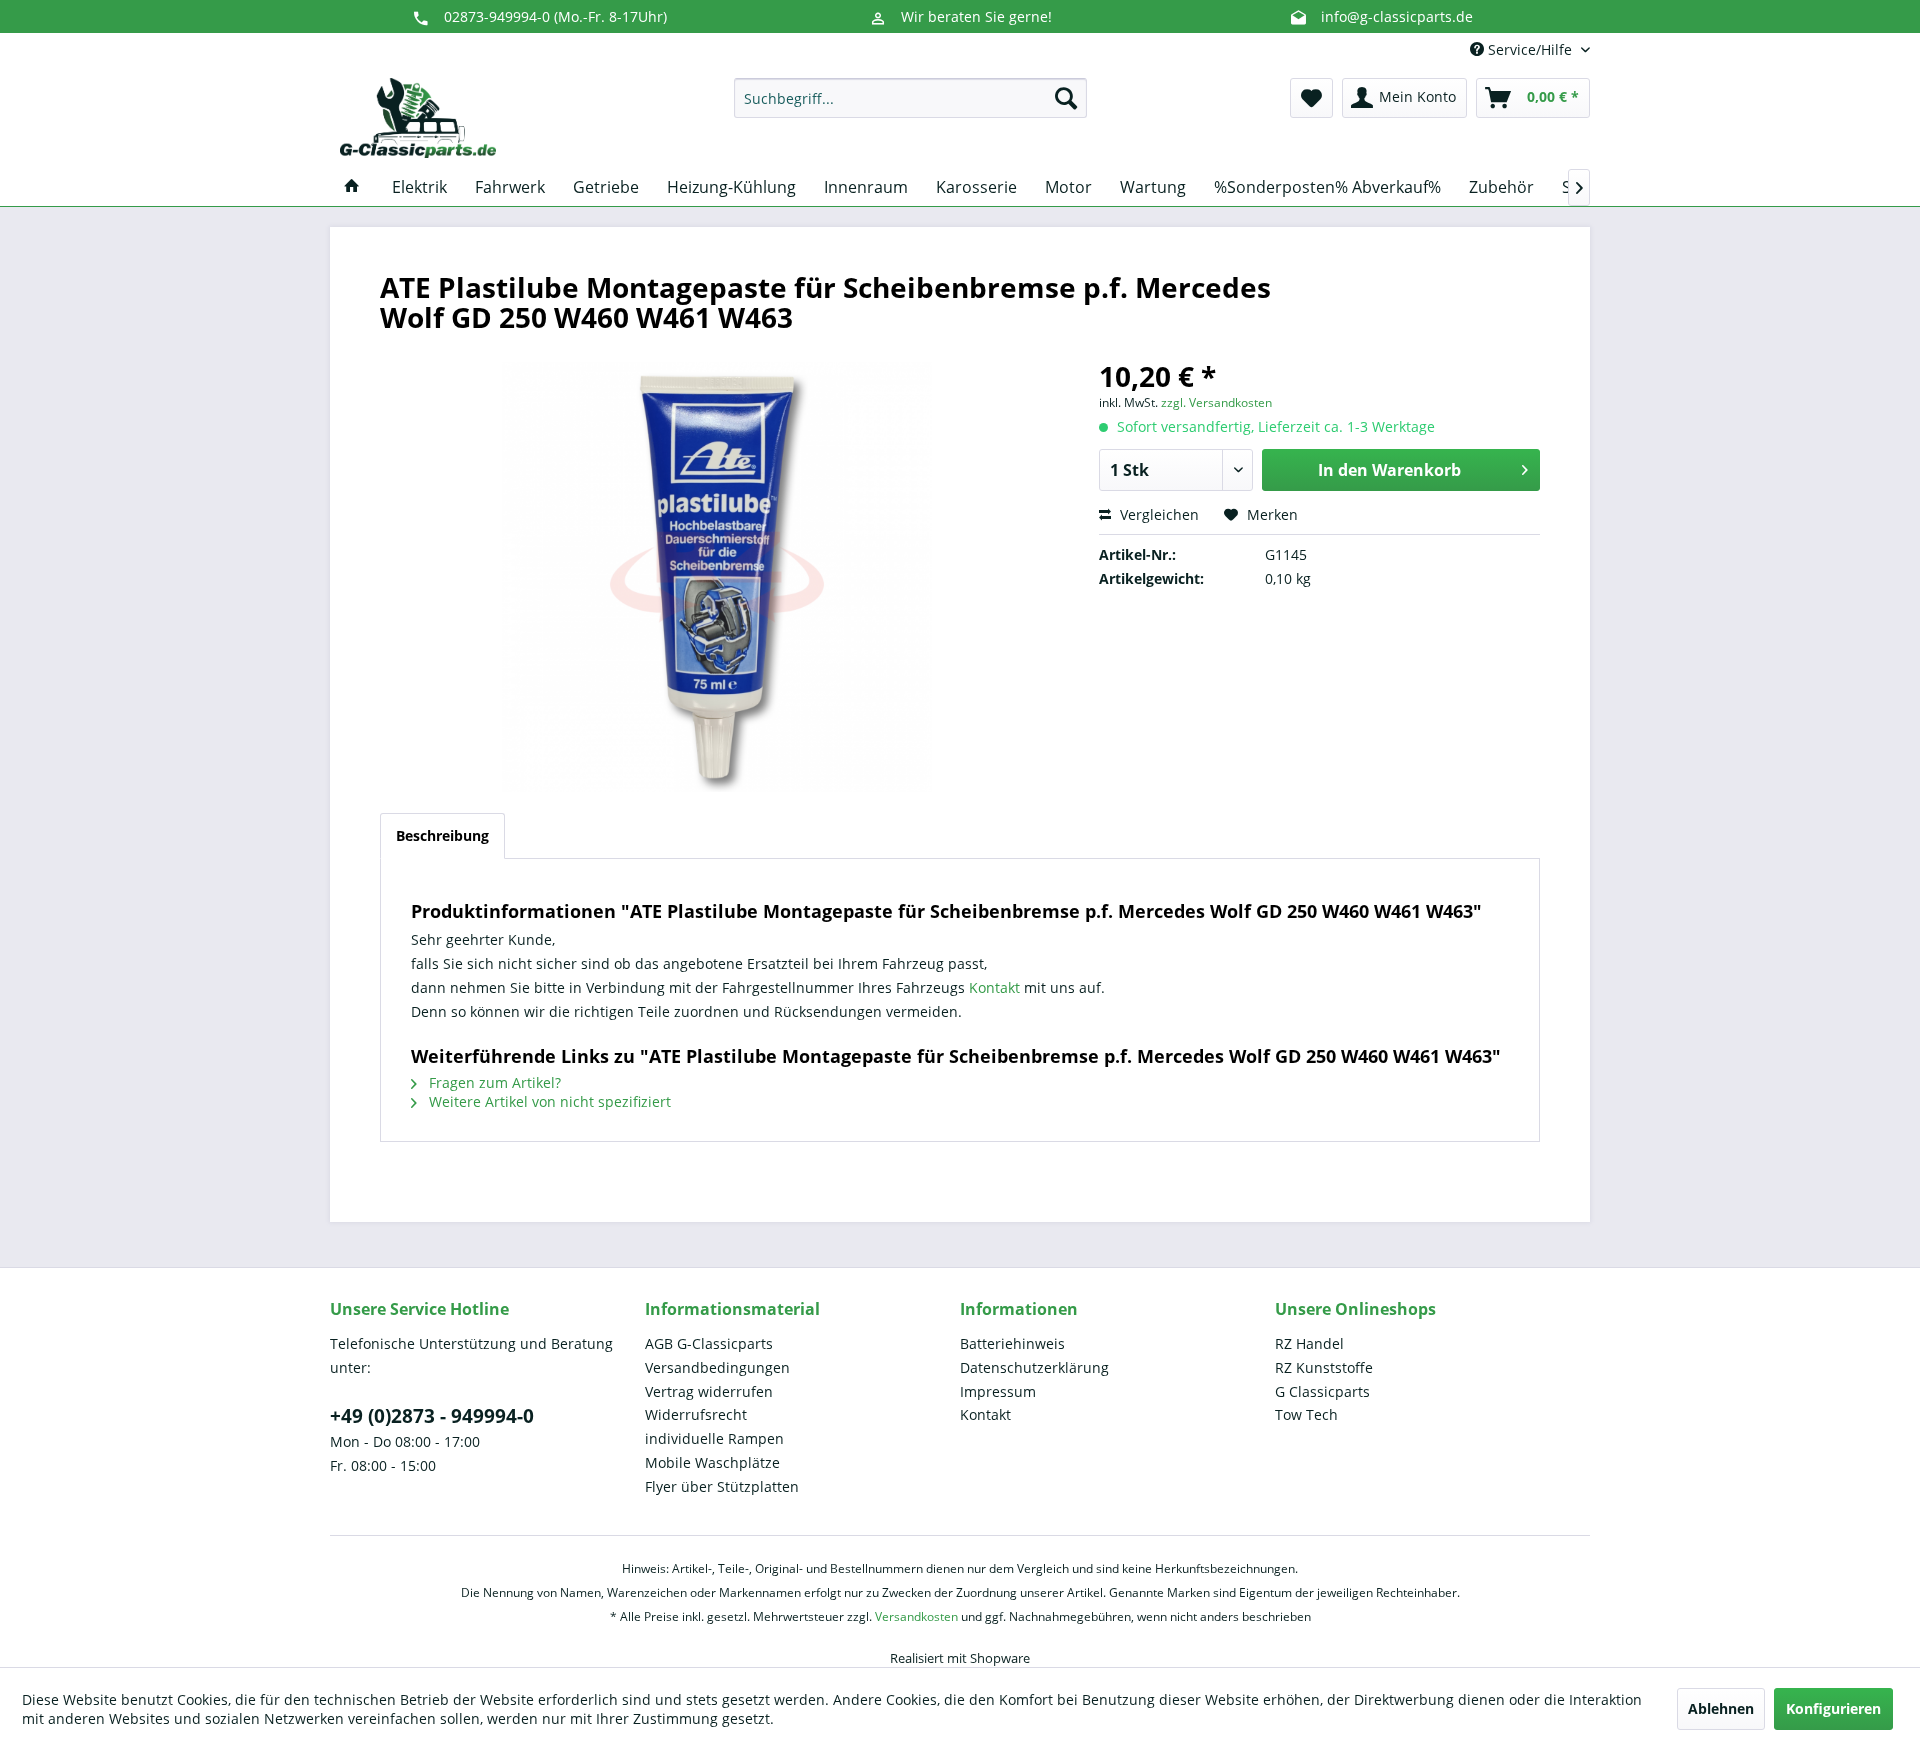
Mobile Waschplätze (712, 1462)
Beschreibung (442, 835)
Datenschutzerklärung (1034, 1367)
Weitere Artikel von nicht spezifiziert (548, 1101)
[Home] (352, 187)
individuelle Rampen (714, 1438)
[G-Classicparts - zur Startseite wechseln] (418, 118)
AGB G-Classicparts (709, 1343)
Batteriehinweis (1012, 1343)
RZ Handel (1309, 1343)
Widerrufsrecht (696, 1414)
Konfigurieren (1833, 1708)
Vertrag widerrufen (709, 1391)
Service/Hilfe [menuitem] (1530, 49)
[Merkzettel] (1311, 98)
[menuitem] (910, 98)
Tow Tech (1306, 1414)
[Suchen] (1066, 98)
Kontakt (996, 987)
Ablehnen (1721, 1708)
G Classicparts (1322, 1391)
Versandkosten (916, 1616)
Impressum (998, 1391)
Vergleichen (1157, 514)
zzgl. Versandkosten (1216, 402)
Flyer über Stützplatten (722, 1486)
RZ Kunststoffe (1324, 1367)
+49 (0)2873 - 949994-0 (432, 1416)
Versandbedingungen (717, 1367)
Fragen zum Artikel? (493, 1082)
